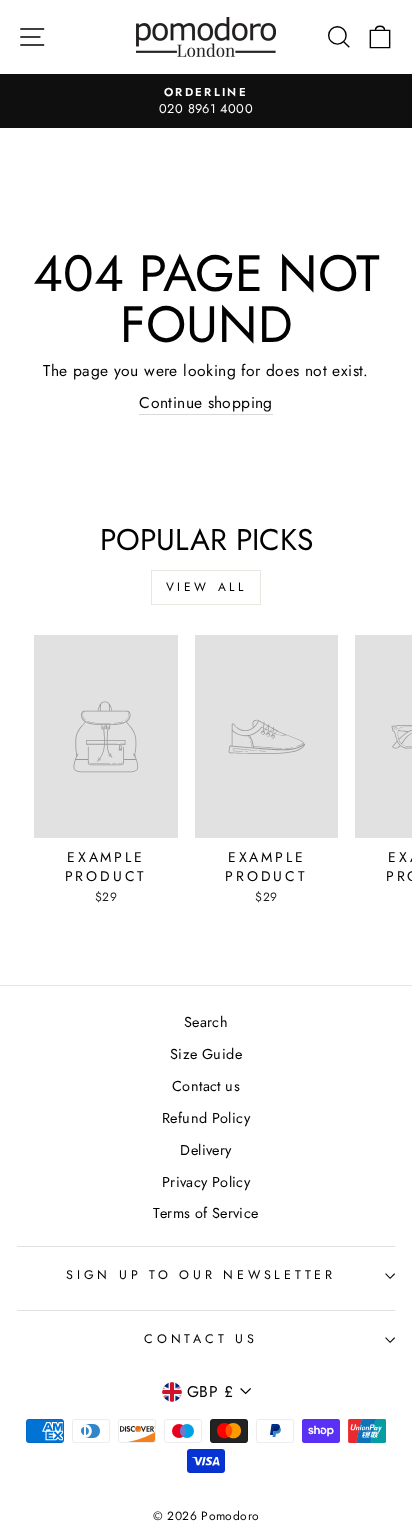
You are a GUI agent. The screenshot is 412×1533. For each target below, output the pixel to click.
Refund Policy (206, 1118)
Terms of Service (205, 1213)
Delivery (205, 1150)
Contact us (206, 1086)
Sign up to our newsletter (201, 1275)
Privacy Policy (206, 1182)
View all (206, 587)
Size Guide (206, 1054)
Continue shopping (206, 403)
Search (206, 1022)
